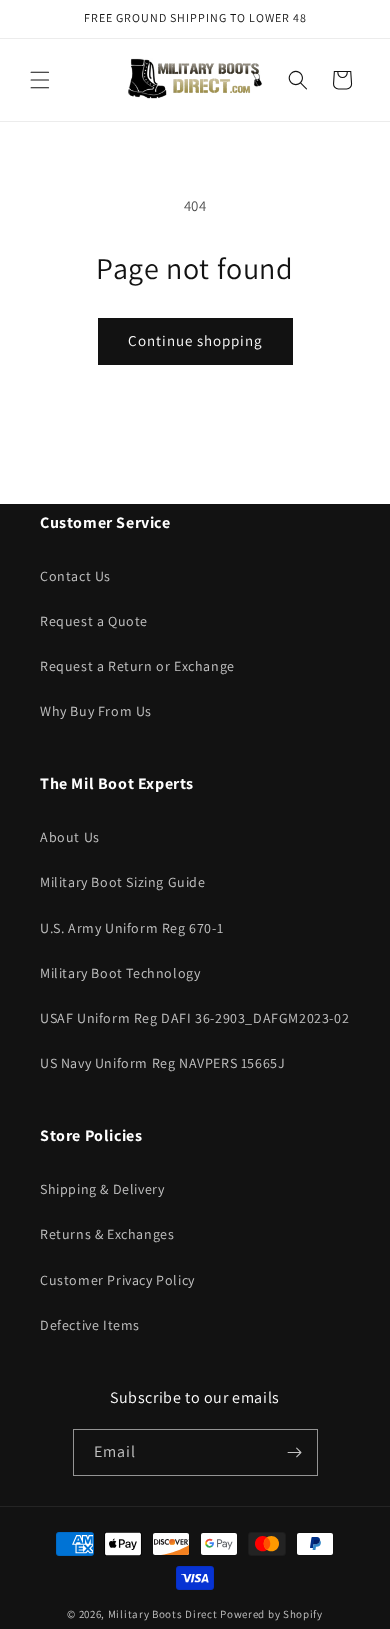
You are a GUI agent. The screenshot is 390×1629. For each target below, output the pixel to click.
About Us (70, 837)
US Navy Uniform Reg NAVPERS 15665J (162, 1063)
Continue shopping (195, 340)
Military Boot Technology (120, 973)
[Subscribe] (295, 1452)
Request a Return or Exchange (137, 666)
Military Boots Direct (163, 1614)
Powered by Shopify (271, 1614)
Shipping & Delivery (102, 1189)
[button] (40, 80)
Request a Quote (94, 621)
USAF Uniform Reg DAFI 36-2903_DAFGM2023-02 (194, 1018)
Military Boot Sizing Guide (123, 882)
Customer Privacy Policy (117, 1280)
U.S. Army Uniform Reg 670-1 (131, 928)
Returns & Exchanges (107, 1234)
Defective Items (90, 1325)
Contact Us (75, 576)
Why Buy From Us (96, 711)
